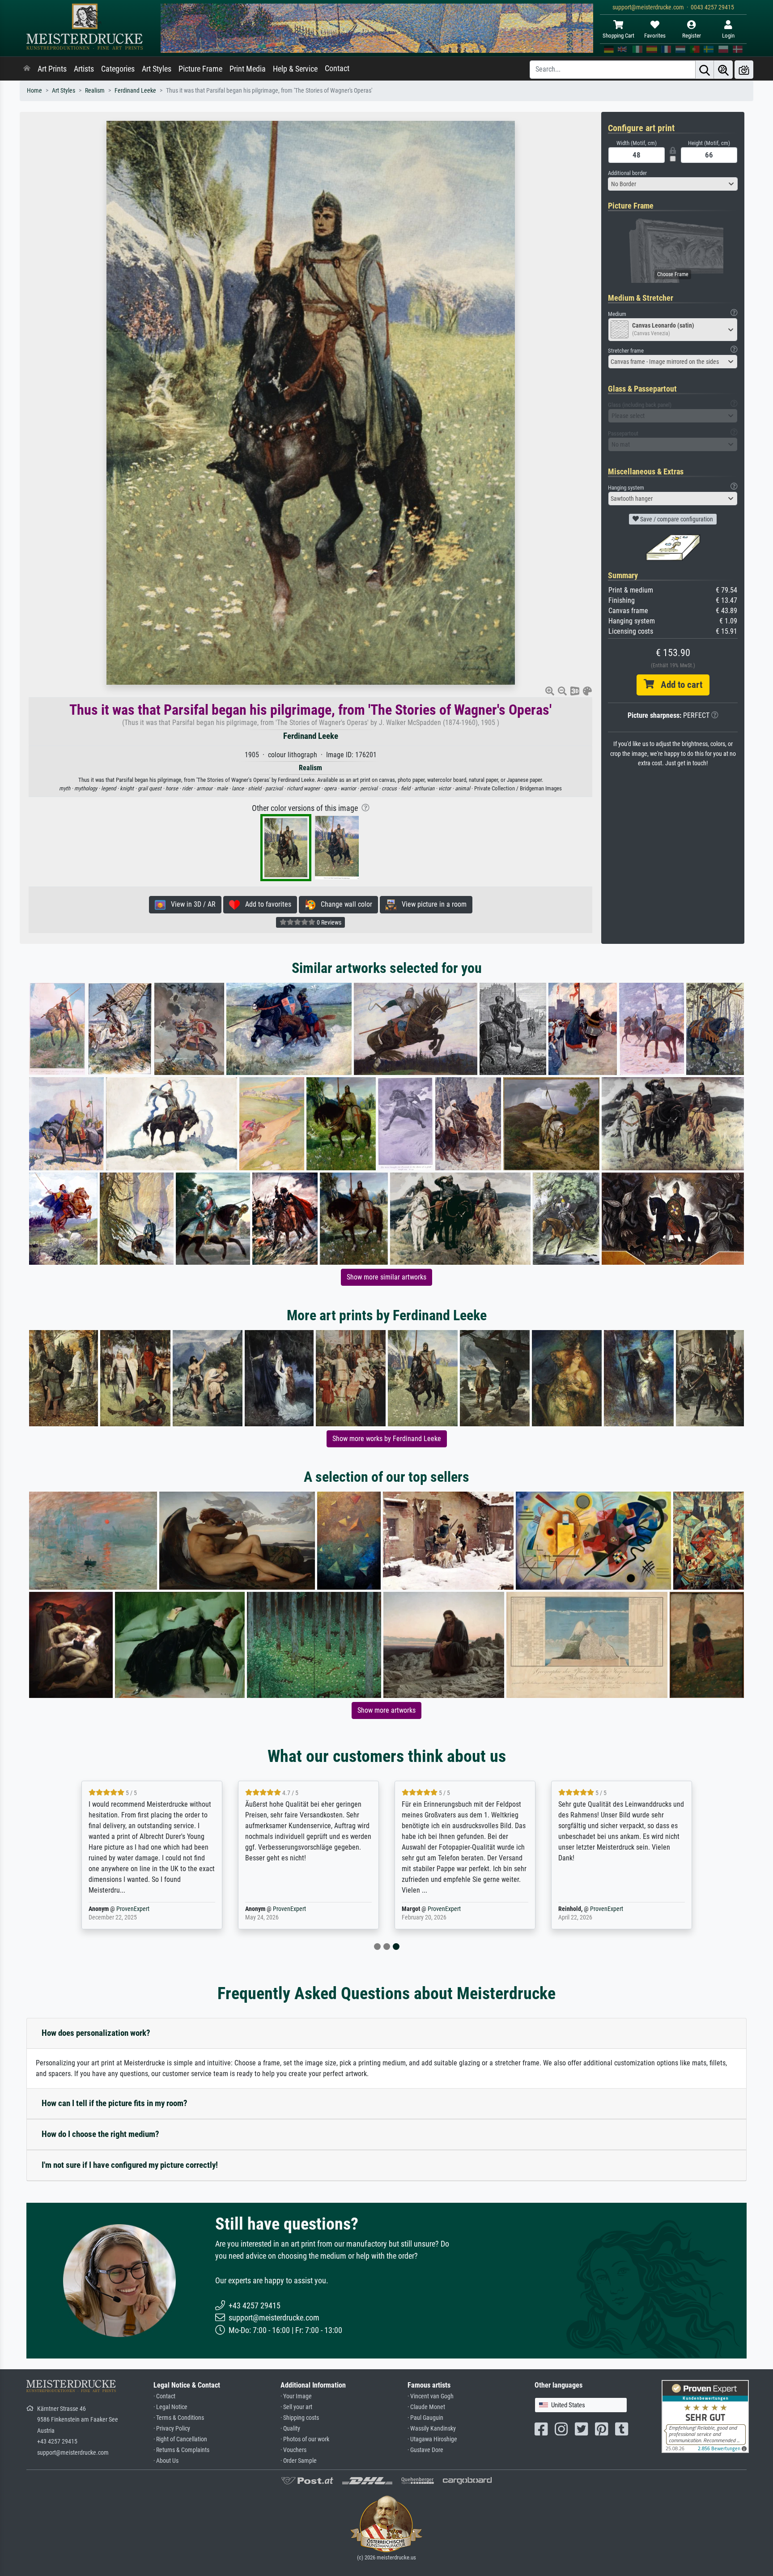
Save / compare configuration (676, 519)
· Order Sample (299, 2461)
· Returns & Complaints (181, 2450)
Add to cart (678, 685)
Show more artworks (386, 1710)
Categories (118, 69)
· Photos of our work (305, 2439)
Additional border (627, 173)
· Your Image (296, 2396)
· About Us (166, 2461)
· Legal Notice (170, 2407)
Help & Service (295, 69)
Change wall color (344, 904)
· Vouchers (293, 2450)
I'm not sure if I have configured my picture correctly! (130, 2165)
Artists (84, 69)
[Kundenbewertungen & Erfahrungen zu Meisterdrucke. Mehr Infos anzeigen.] (705, 2416)
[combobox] (673, 184)
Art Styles (157, 69)
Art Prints (52, 69)
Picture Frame (200, 69)
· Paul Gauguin (425, 2418)
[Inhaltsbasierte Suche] (723, 70)
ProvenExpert (133, 1909)
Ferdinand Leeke (135, 91)
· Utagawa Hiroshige (432, 2439)
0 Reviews (328, 922)
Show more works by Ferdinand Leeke (387, 1439)
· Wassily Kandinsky (432, 2429)
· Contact (164, 2396)
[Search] (705, 70)
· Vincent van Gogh (431, 2396)
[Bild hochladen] (744, 70)
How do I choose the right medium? (100, 2134)
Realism (95, 91)
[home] (27, 69)
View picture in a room (431, 904)
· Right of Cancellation (180, 2439)
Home (34, 91)
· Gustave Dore (425, 2450)
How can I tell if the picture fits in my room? (115, 2103)
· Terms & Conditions (179, 2418)
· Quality (290, 2429)
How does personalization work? (96, 2033)
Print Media (248, 69)
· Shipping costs (300, 2418)
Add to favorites (265, 904)
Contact (337, 68)
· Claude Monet (426, 2407)
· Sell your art (296, 2407)
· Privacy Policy (172, 2429)
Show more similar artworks (386, 1277)
